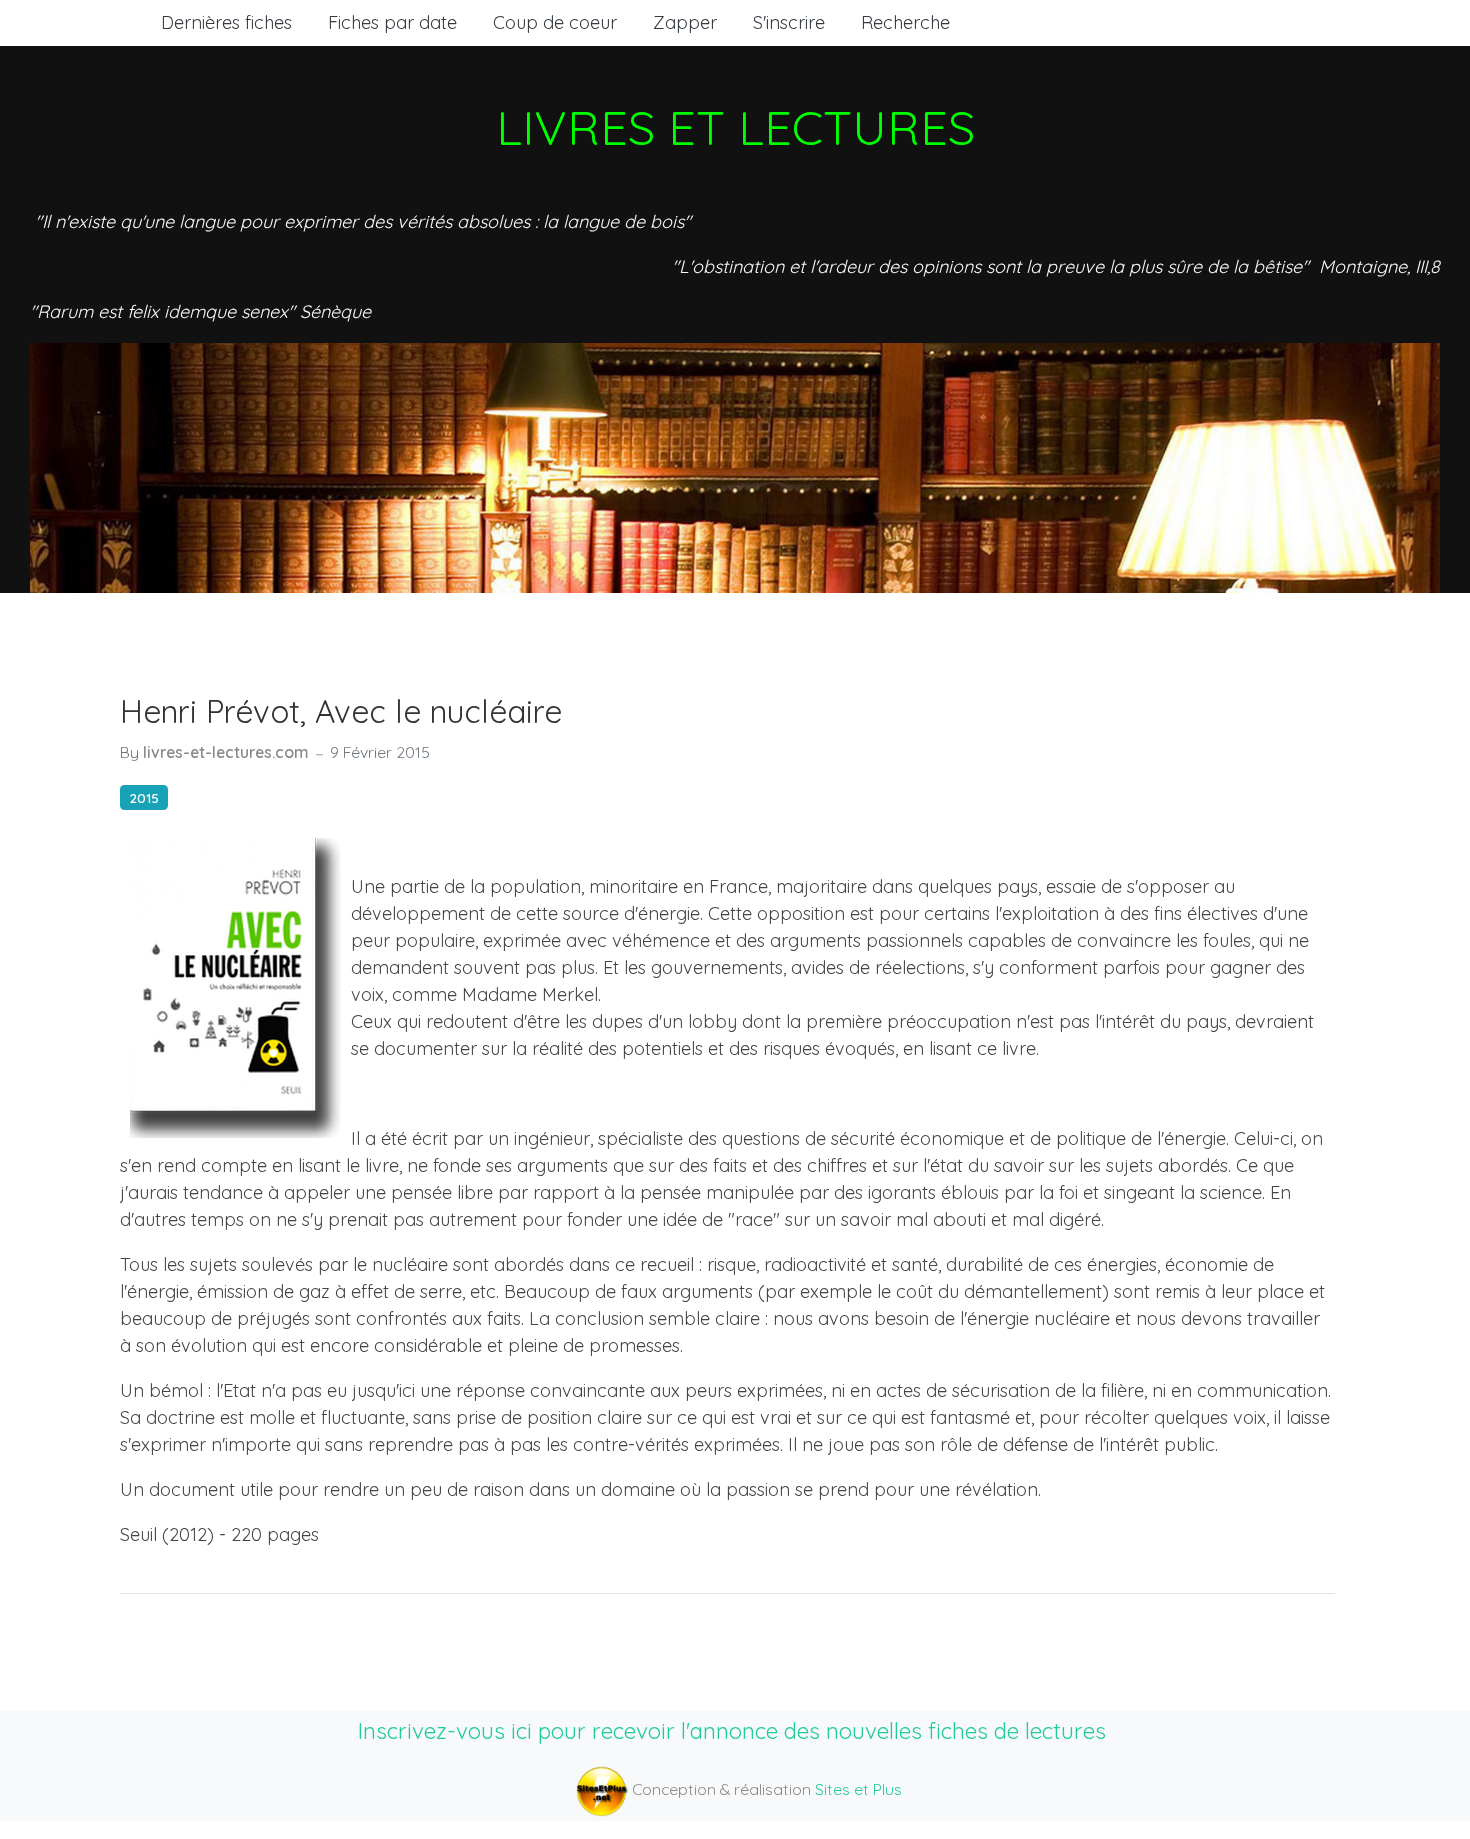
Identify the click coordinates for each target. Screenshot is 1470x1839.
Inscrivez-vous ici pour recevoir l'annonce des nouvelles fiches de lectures (732, 1730)
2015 (144, 797)
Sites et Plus (858, 1789)
